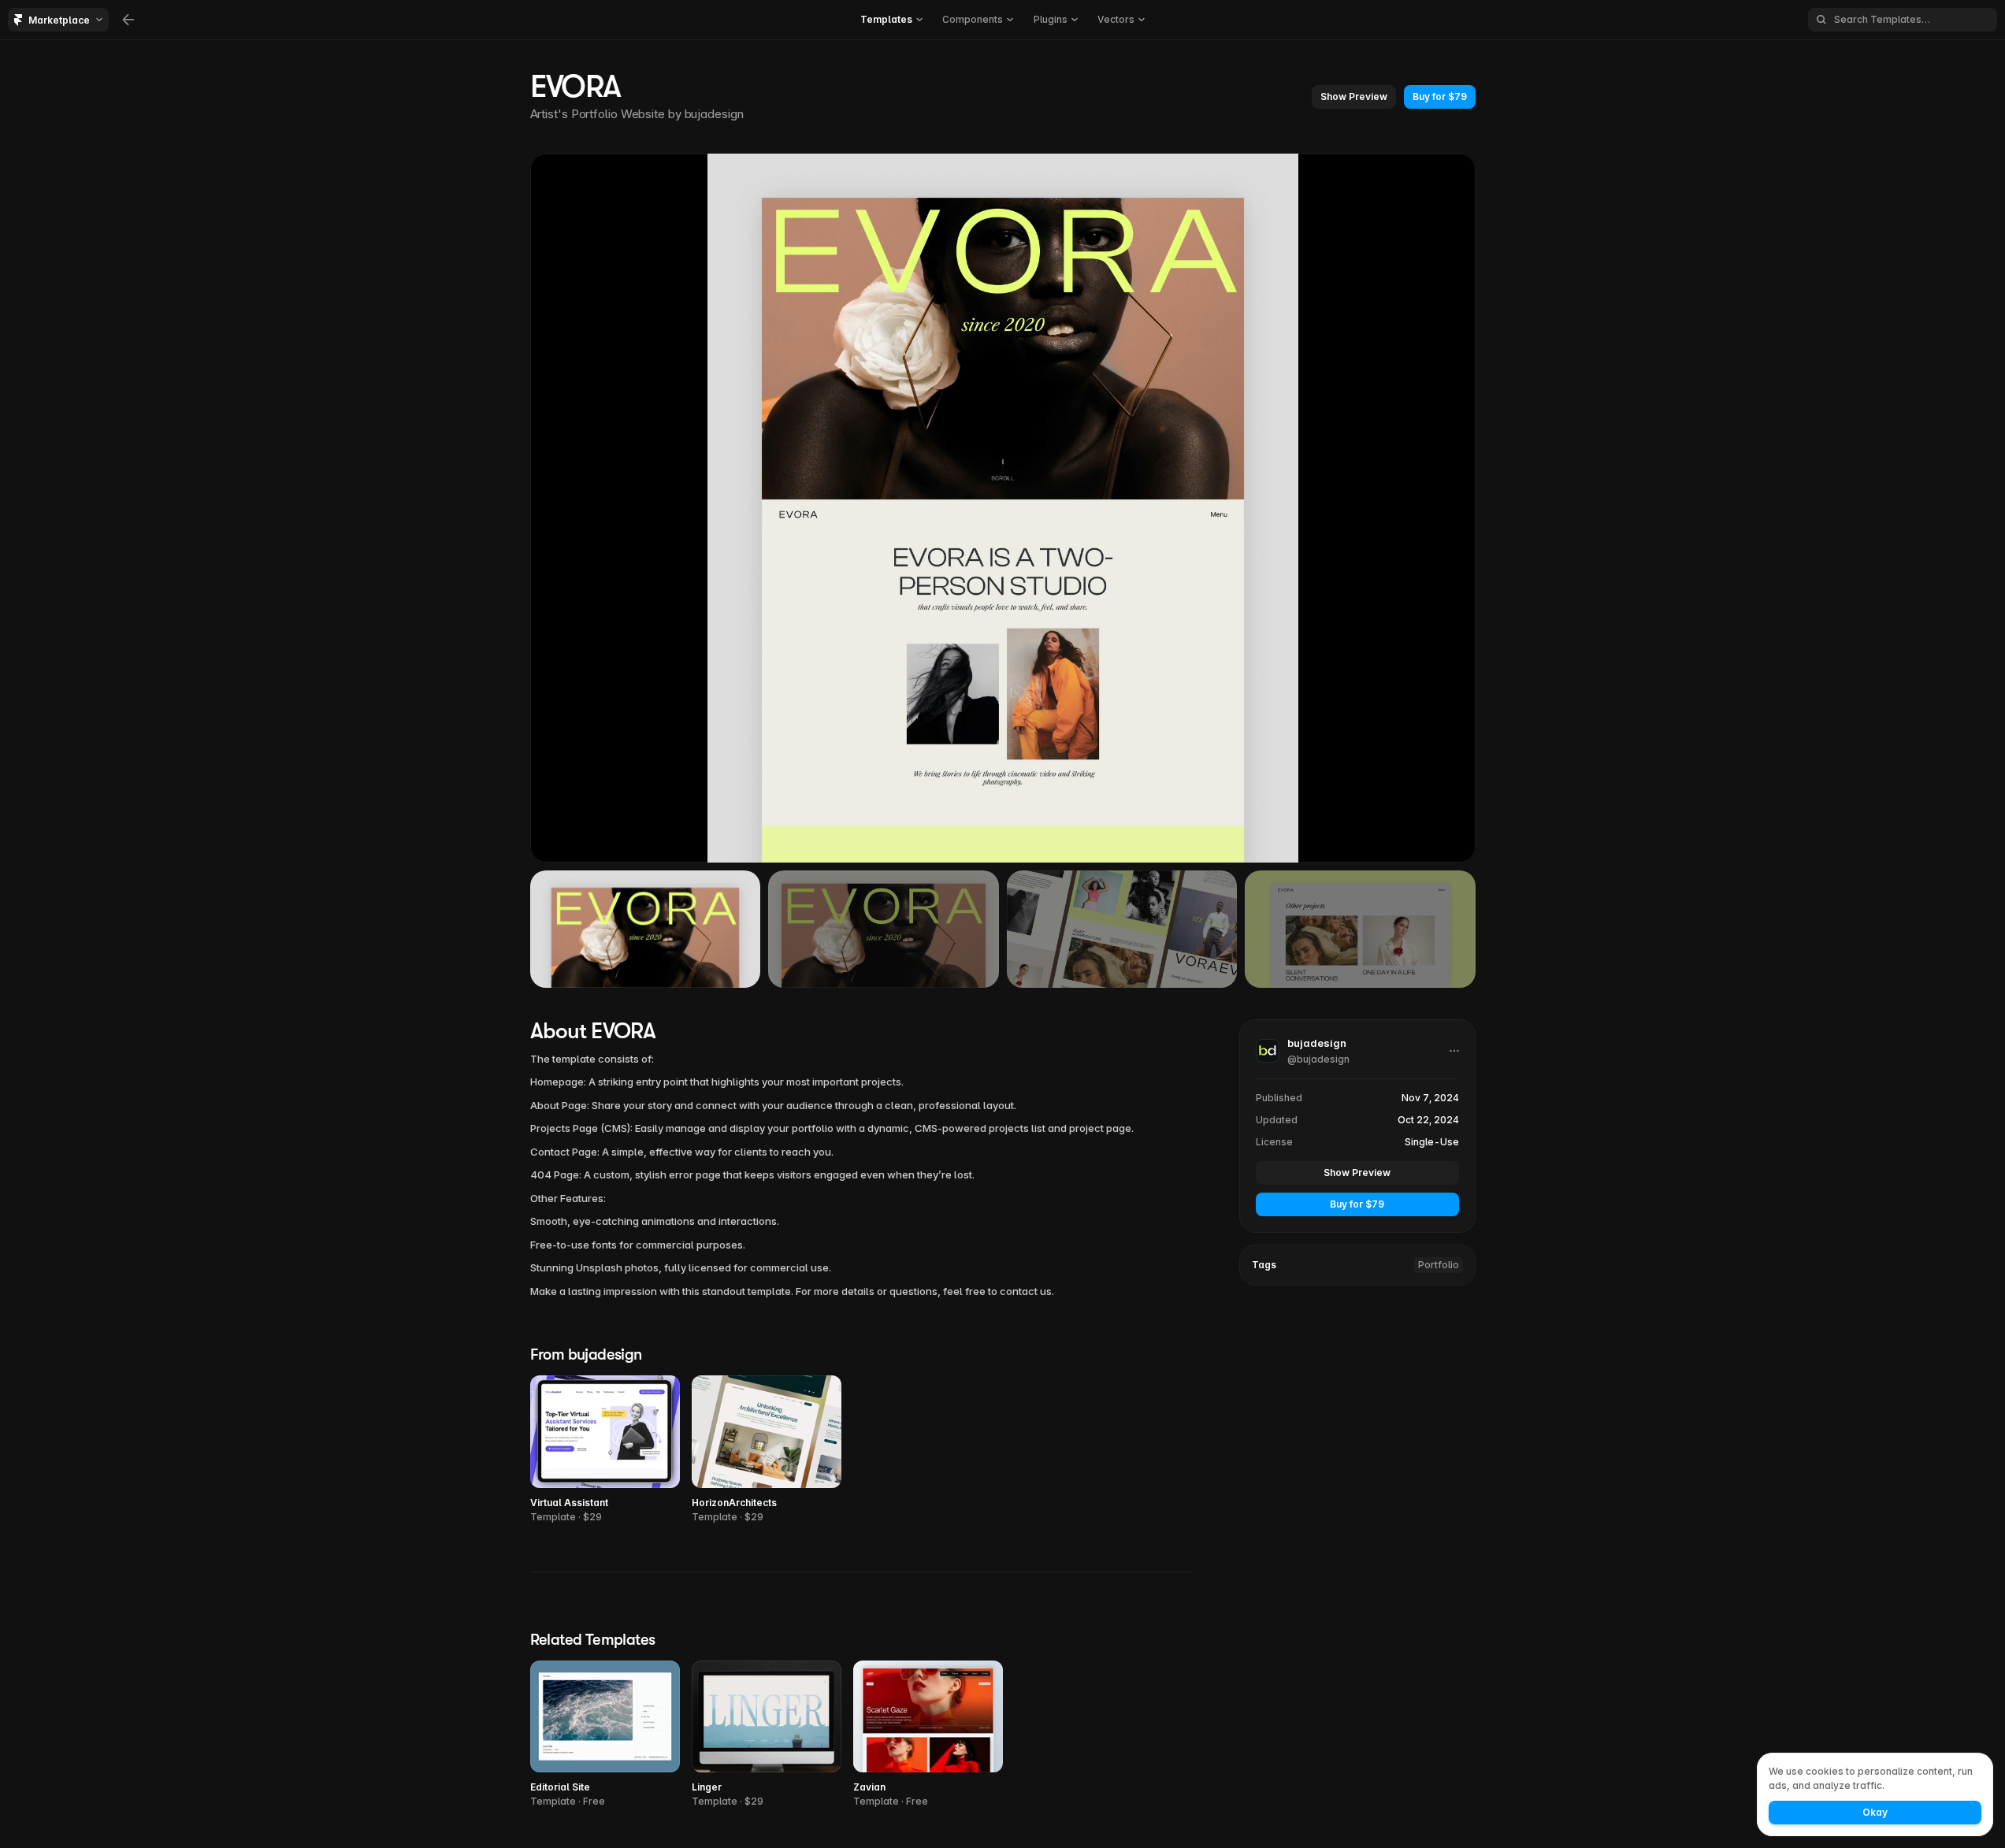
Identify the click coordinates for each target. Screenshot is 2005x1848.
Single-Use (1432, 1142)
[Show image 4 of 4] (1360, 929)
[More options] (1454, 1051)
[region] (1003, 508)
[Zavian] (928, 1735)
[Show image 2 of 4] (884, 929)
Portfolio (1439, 1265)
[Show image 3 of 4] (1122, 929)
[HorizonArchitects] (767, 1450)
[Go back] (128, 20)
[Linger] (767, 1735)
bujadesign (714, 114)
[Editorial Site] (605, 1735)
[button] (1354, 97)
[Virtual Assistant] (605, 1450)
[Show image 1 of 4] (646, 929)
